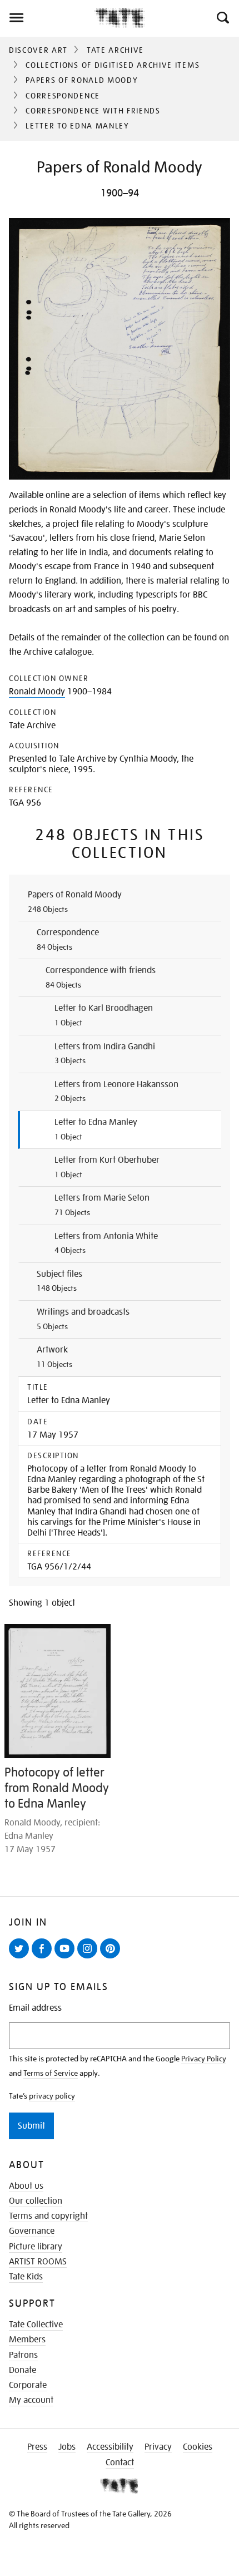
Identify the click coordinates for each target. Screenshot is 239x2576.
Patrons (23, 2355)
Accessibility (110, 2447)
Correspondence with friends (93, 111)
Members (27, 2340)
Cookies (198, 2447)
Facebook (44, 1958)
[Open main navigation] (47, 18)
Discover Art (38, 50)
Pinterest (112, 1958)
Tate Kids (26, 2277)
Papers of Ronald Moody (82, 80)
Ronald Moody (37, 692)
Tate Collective (36, 2325)
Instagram (89, 1958)
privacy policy (52, 2096)
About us (26, 2186)
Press (37, 2447)
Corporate (28, 2385)
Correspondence (63, 96)
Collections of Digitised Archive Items (113, 65)
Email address (35, 2008)
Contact (120, 2463)
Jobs (67, 2447)
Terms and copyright (48, 2216)
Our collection (36, 2201)
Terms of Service (51, 2073)
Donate (23, 2370)
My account (31, 2400)
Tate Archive (115, 50)
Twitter (21, 1958)
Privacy (158, 2447)
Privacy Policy (204, 2059)
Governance (32, 2231)
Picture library (36, 2247)
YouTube (67, 1958)
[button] (222, 18)
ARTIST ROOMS (38, 2262)
